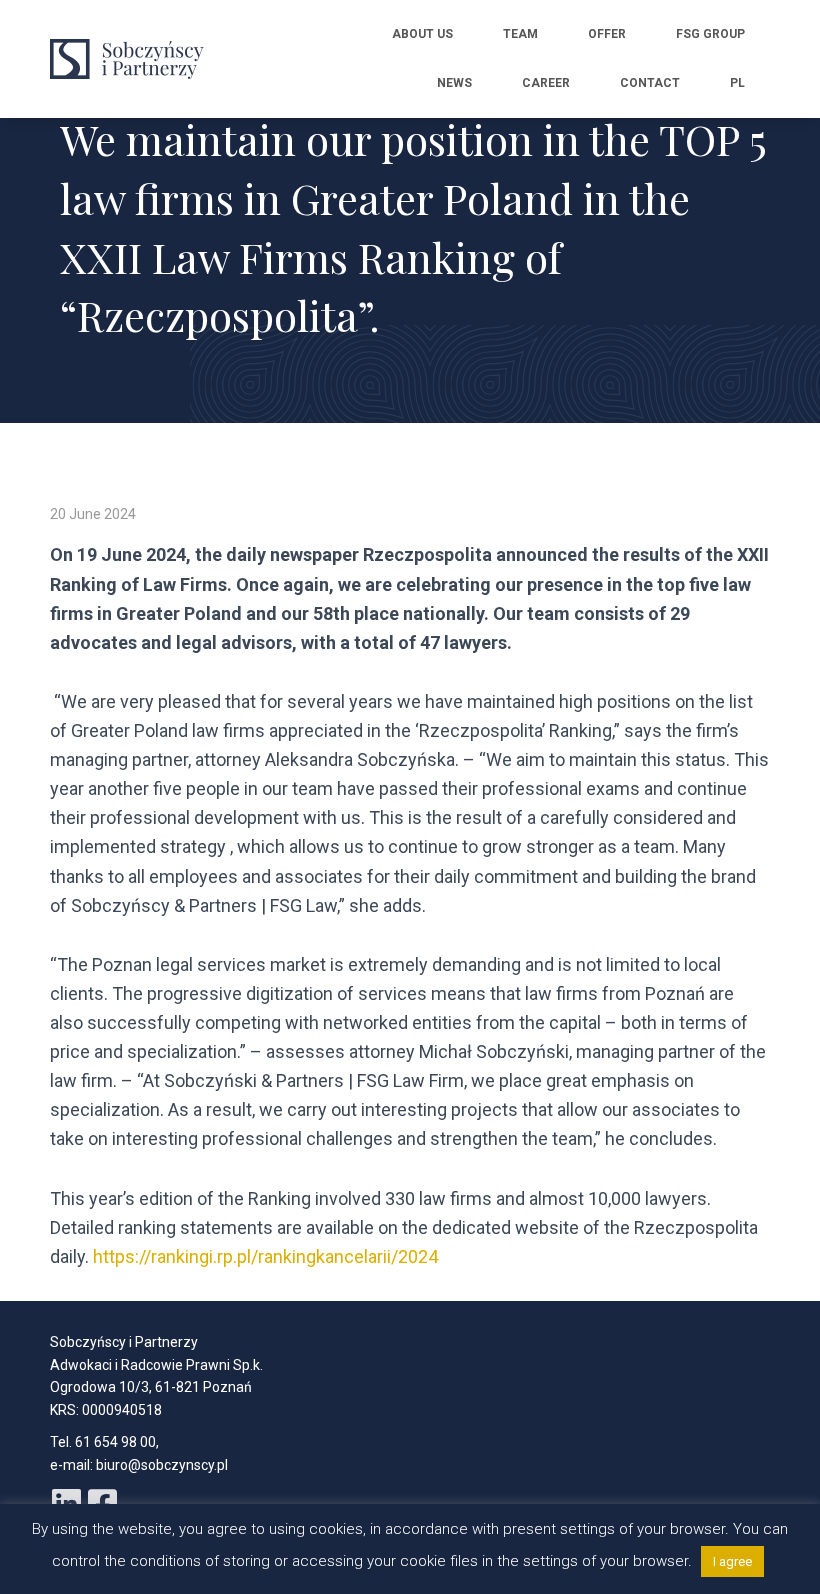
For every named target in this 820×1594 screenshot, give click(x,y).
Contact (650, 83)
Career (546, 83)
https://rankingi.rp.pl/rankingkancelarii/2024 (265, 1256)
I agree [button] (732, 1561)
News (454, 83)
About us (422, 34)
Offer (607, 34)
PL (737, 83)
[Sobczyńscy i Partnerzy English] (132, 59)
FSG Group (710, 34)
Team (520, 34)
